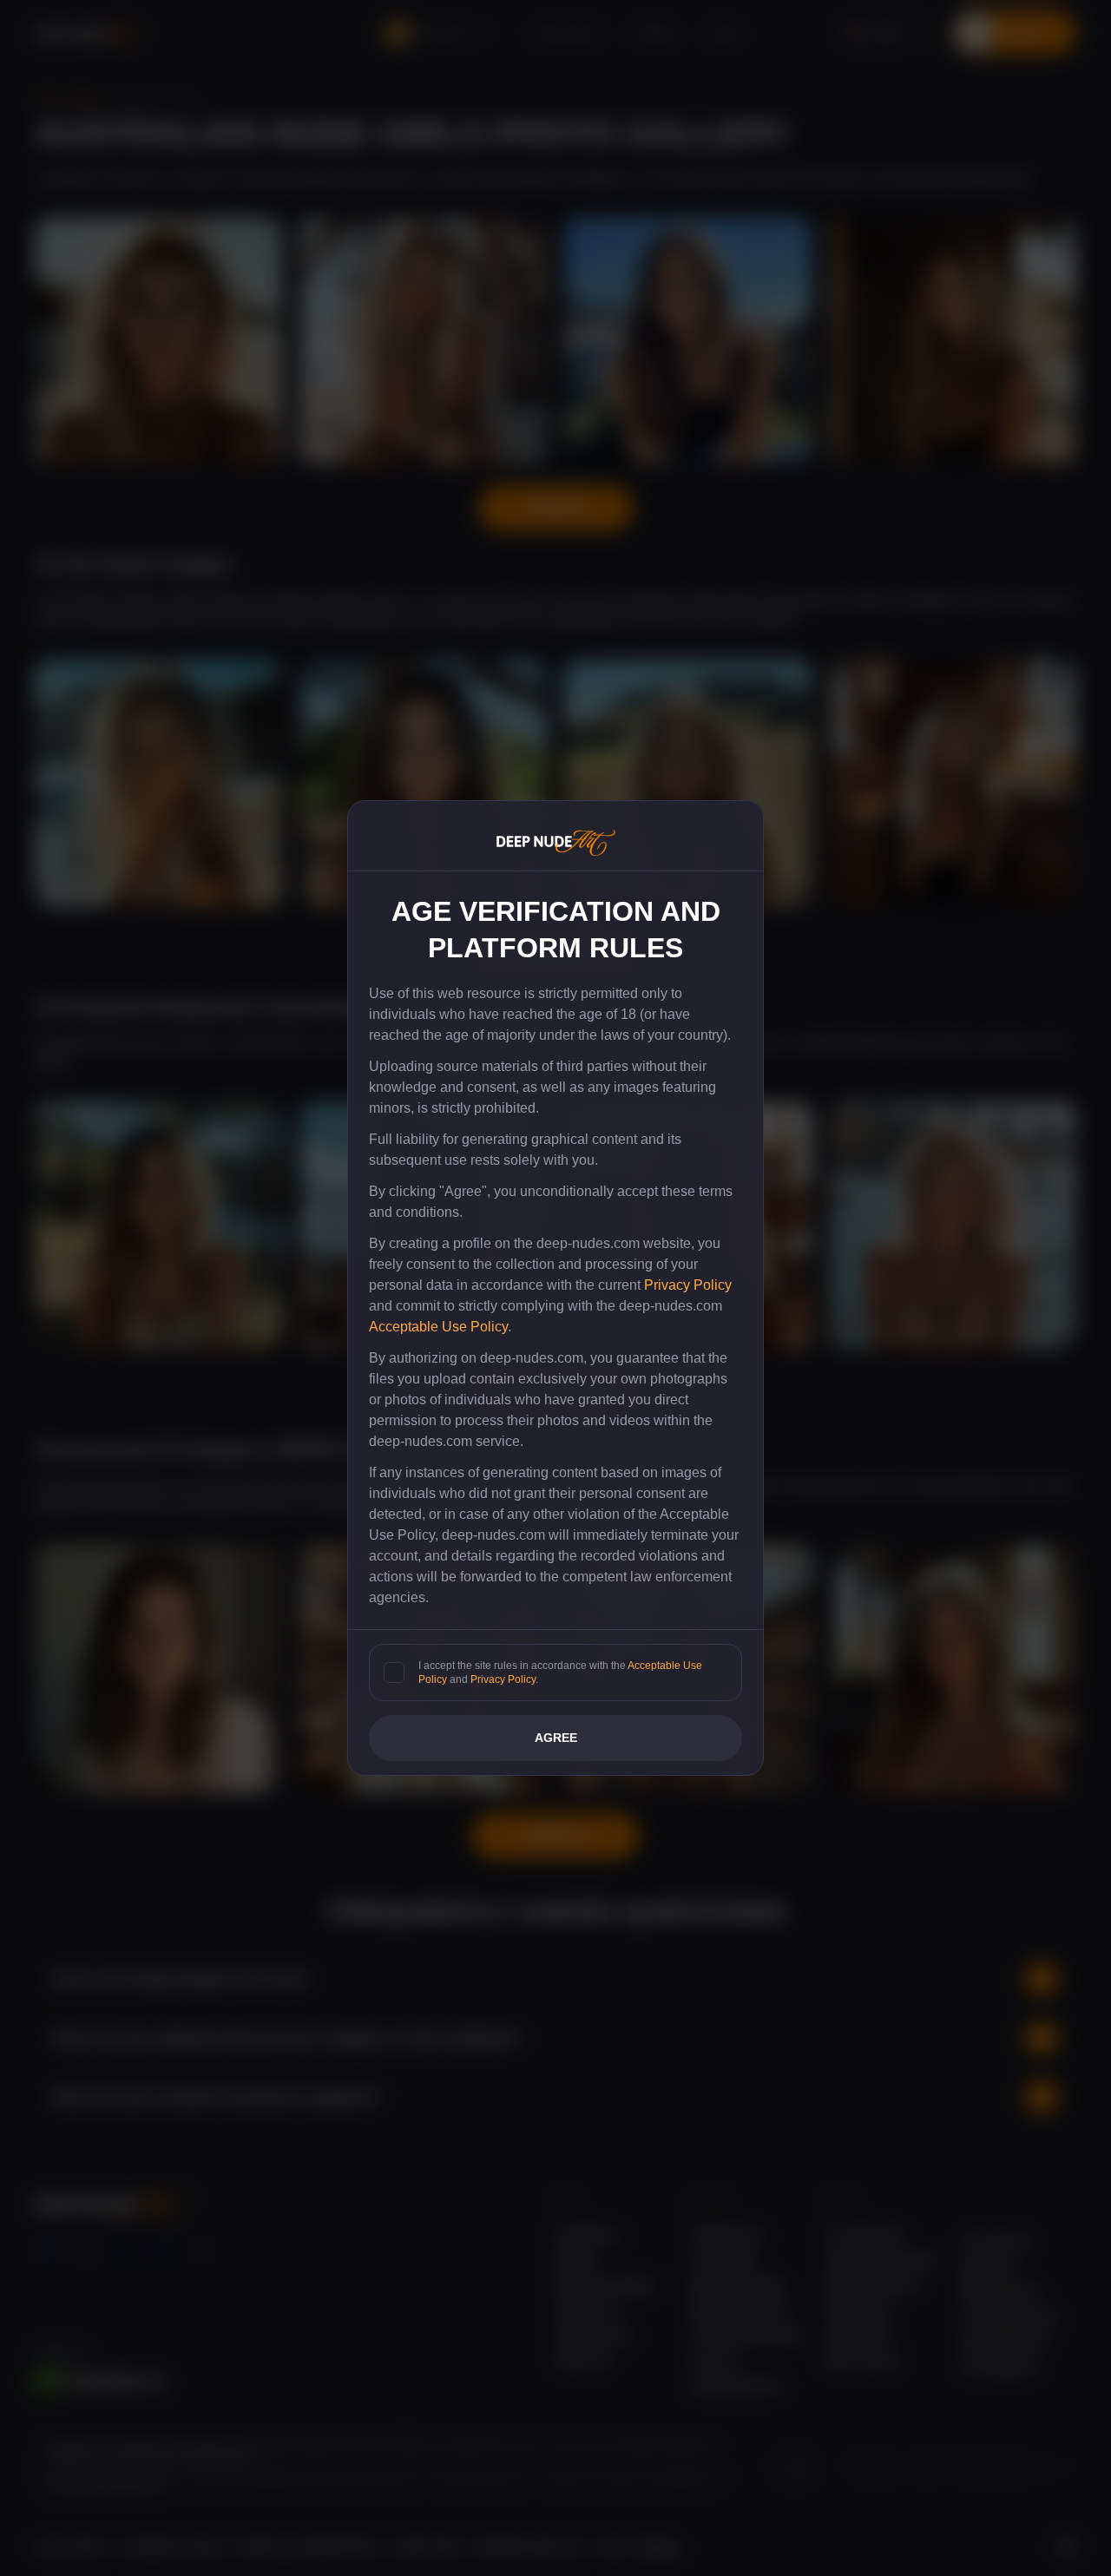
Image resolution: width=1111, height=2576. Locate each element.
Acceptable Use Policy (438, 1327)
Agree (556, 1738)
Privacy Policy (688, 1285)
